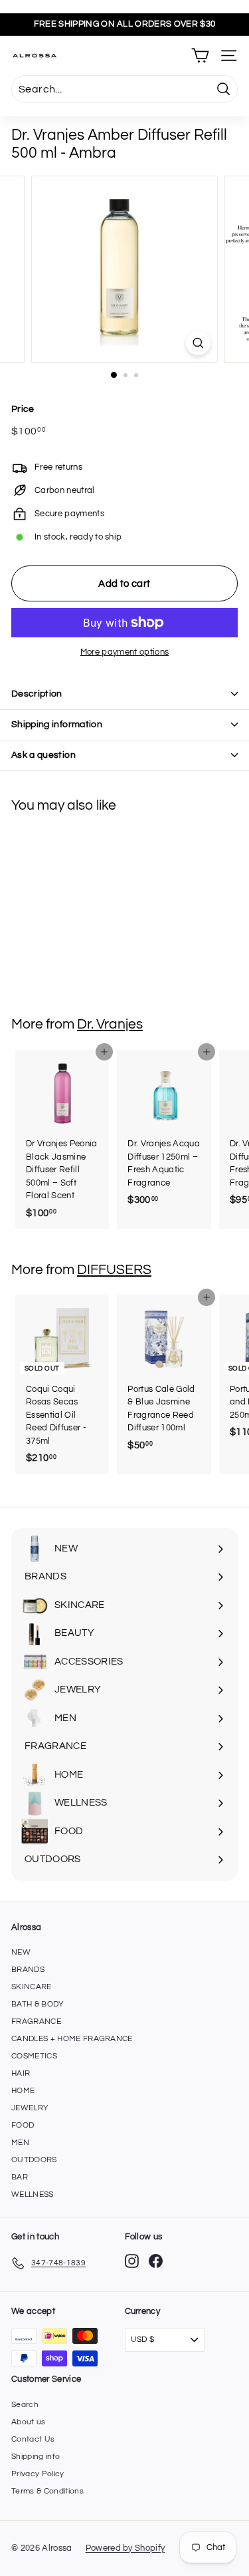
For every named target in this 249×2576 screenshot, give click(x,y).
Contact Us (33, 2439)
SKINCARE (32, 1987)
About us (29, 2422)
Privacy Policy (38, 2474)
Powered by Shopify (125, 2548)
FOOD (23, 2125)
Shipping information (57, 724)
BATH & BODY (38, 2004)
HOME (23, 2091)
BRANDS (28, 1970)
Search (25, 2405)
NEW (21, 1952)
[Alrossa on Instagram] (132, 2261)
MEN (20, 2143)
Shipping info (36, 2457)
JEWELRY (30, 2108)
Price (23, 409)
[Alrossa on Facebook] (156, 2261)
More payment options (125, 652)
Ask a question (43, 755)
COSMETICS (34, 2056)
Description (37, 694)
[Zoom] (198, 343)
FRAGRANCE (36, 2021)
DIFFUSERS (114, 1270)
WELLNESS (33, 2194)
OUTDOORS (34, 2160)
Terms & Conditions (47, 2491)
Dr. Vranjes (110, 1024)
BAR (20, 2177)
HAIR (21, 2073)
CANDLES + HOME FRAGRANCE (72, 2039)
